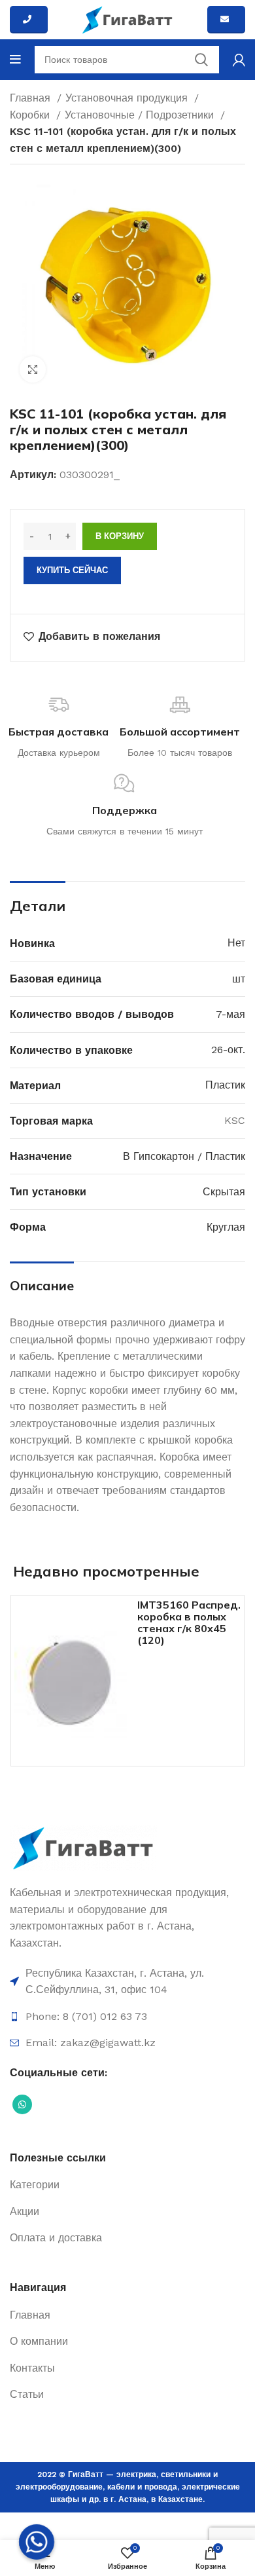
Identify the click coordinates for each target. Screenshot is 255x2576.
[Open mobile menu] (15, 60)
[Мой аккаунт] (239, 60)
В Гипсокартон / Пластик (184, 1156)
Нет (236, 943)
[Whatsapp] (37, 2542)
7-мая (230, 1014)
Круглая (226, 1227)
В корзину (120, 536)
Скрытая (224, 1192)
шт (239, 979)
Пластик (225, 1085)
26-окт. (228, 1050)
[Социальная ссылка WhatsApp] (22, 2104)
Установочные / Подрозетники (141, 115)
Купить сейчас (72, 570)
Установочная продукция (128, 98)
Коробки (31, 115)
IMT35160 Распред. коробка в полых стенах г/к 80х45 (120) (189, 1622)
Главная (32, 98)
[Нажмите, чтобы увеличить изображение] (33, 369)
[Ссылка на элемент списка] (127, 1982)
